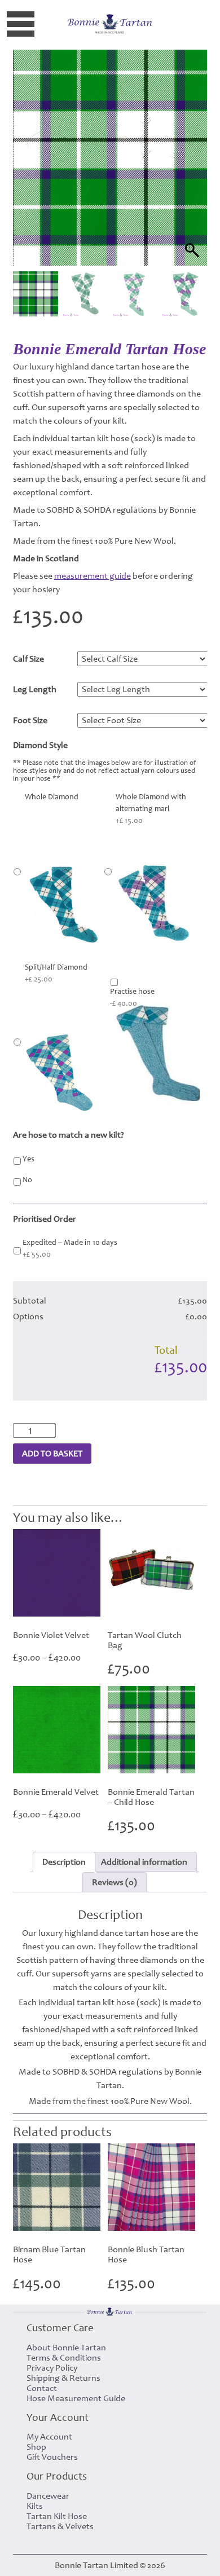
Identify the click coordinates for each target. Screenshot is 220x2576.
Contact (42, 2388)
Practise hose (132, 998)
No (27, 1180)
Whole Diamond (52, 797)
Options (28, 1316)
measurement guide (93, 576)
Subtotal (30, 1301)
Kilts (35, 2506)
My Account (49, 2437)
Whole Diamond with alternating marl (151, 809)
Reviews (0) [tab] (115, 1882)
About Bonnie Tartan (66, 2348)
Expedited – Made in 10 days (70, 1249)
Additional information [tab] (144, 1862)
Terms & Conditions (64, 2358)
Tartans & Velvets (60, 2526)
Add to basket (52, 1454)
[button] (188, 171)
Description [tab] (64, 1862)
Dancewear (48, 2496)
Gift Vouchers (52, 2457)
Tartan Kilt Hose (57, 2516)
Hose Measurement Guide (76, 2398)
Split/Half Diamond (56, 973)
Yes (28, 1159)
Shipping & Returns (63, 2378)
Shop (36, 2447)
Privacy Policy (52, 2368)
